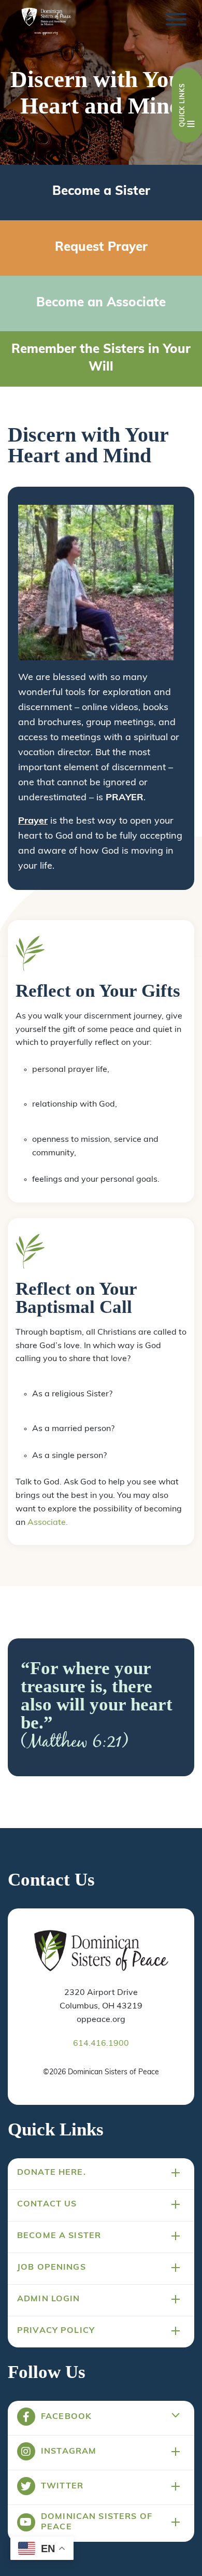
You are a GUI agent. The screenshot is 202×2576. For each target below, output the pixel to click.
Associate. (48, 1523)
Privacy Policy (56, 2331)
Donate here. (52, 2173)
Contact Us (47, 2204)
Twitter (62, 2486)
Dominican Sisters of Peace (97, 2522)
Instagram (69, 2452)
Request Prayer (101, 248)
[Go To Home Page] (101, 1951)
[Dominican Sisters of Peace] (46, 22)
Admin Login (49, 2299)
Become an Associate (101, 303)
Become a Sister (101, 192)
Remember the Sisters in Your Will (101, 359)
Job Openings (52, 2268)
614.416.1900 (101, 2044)
